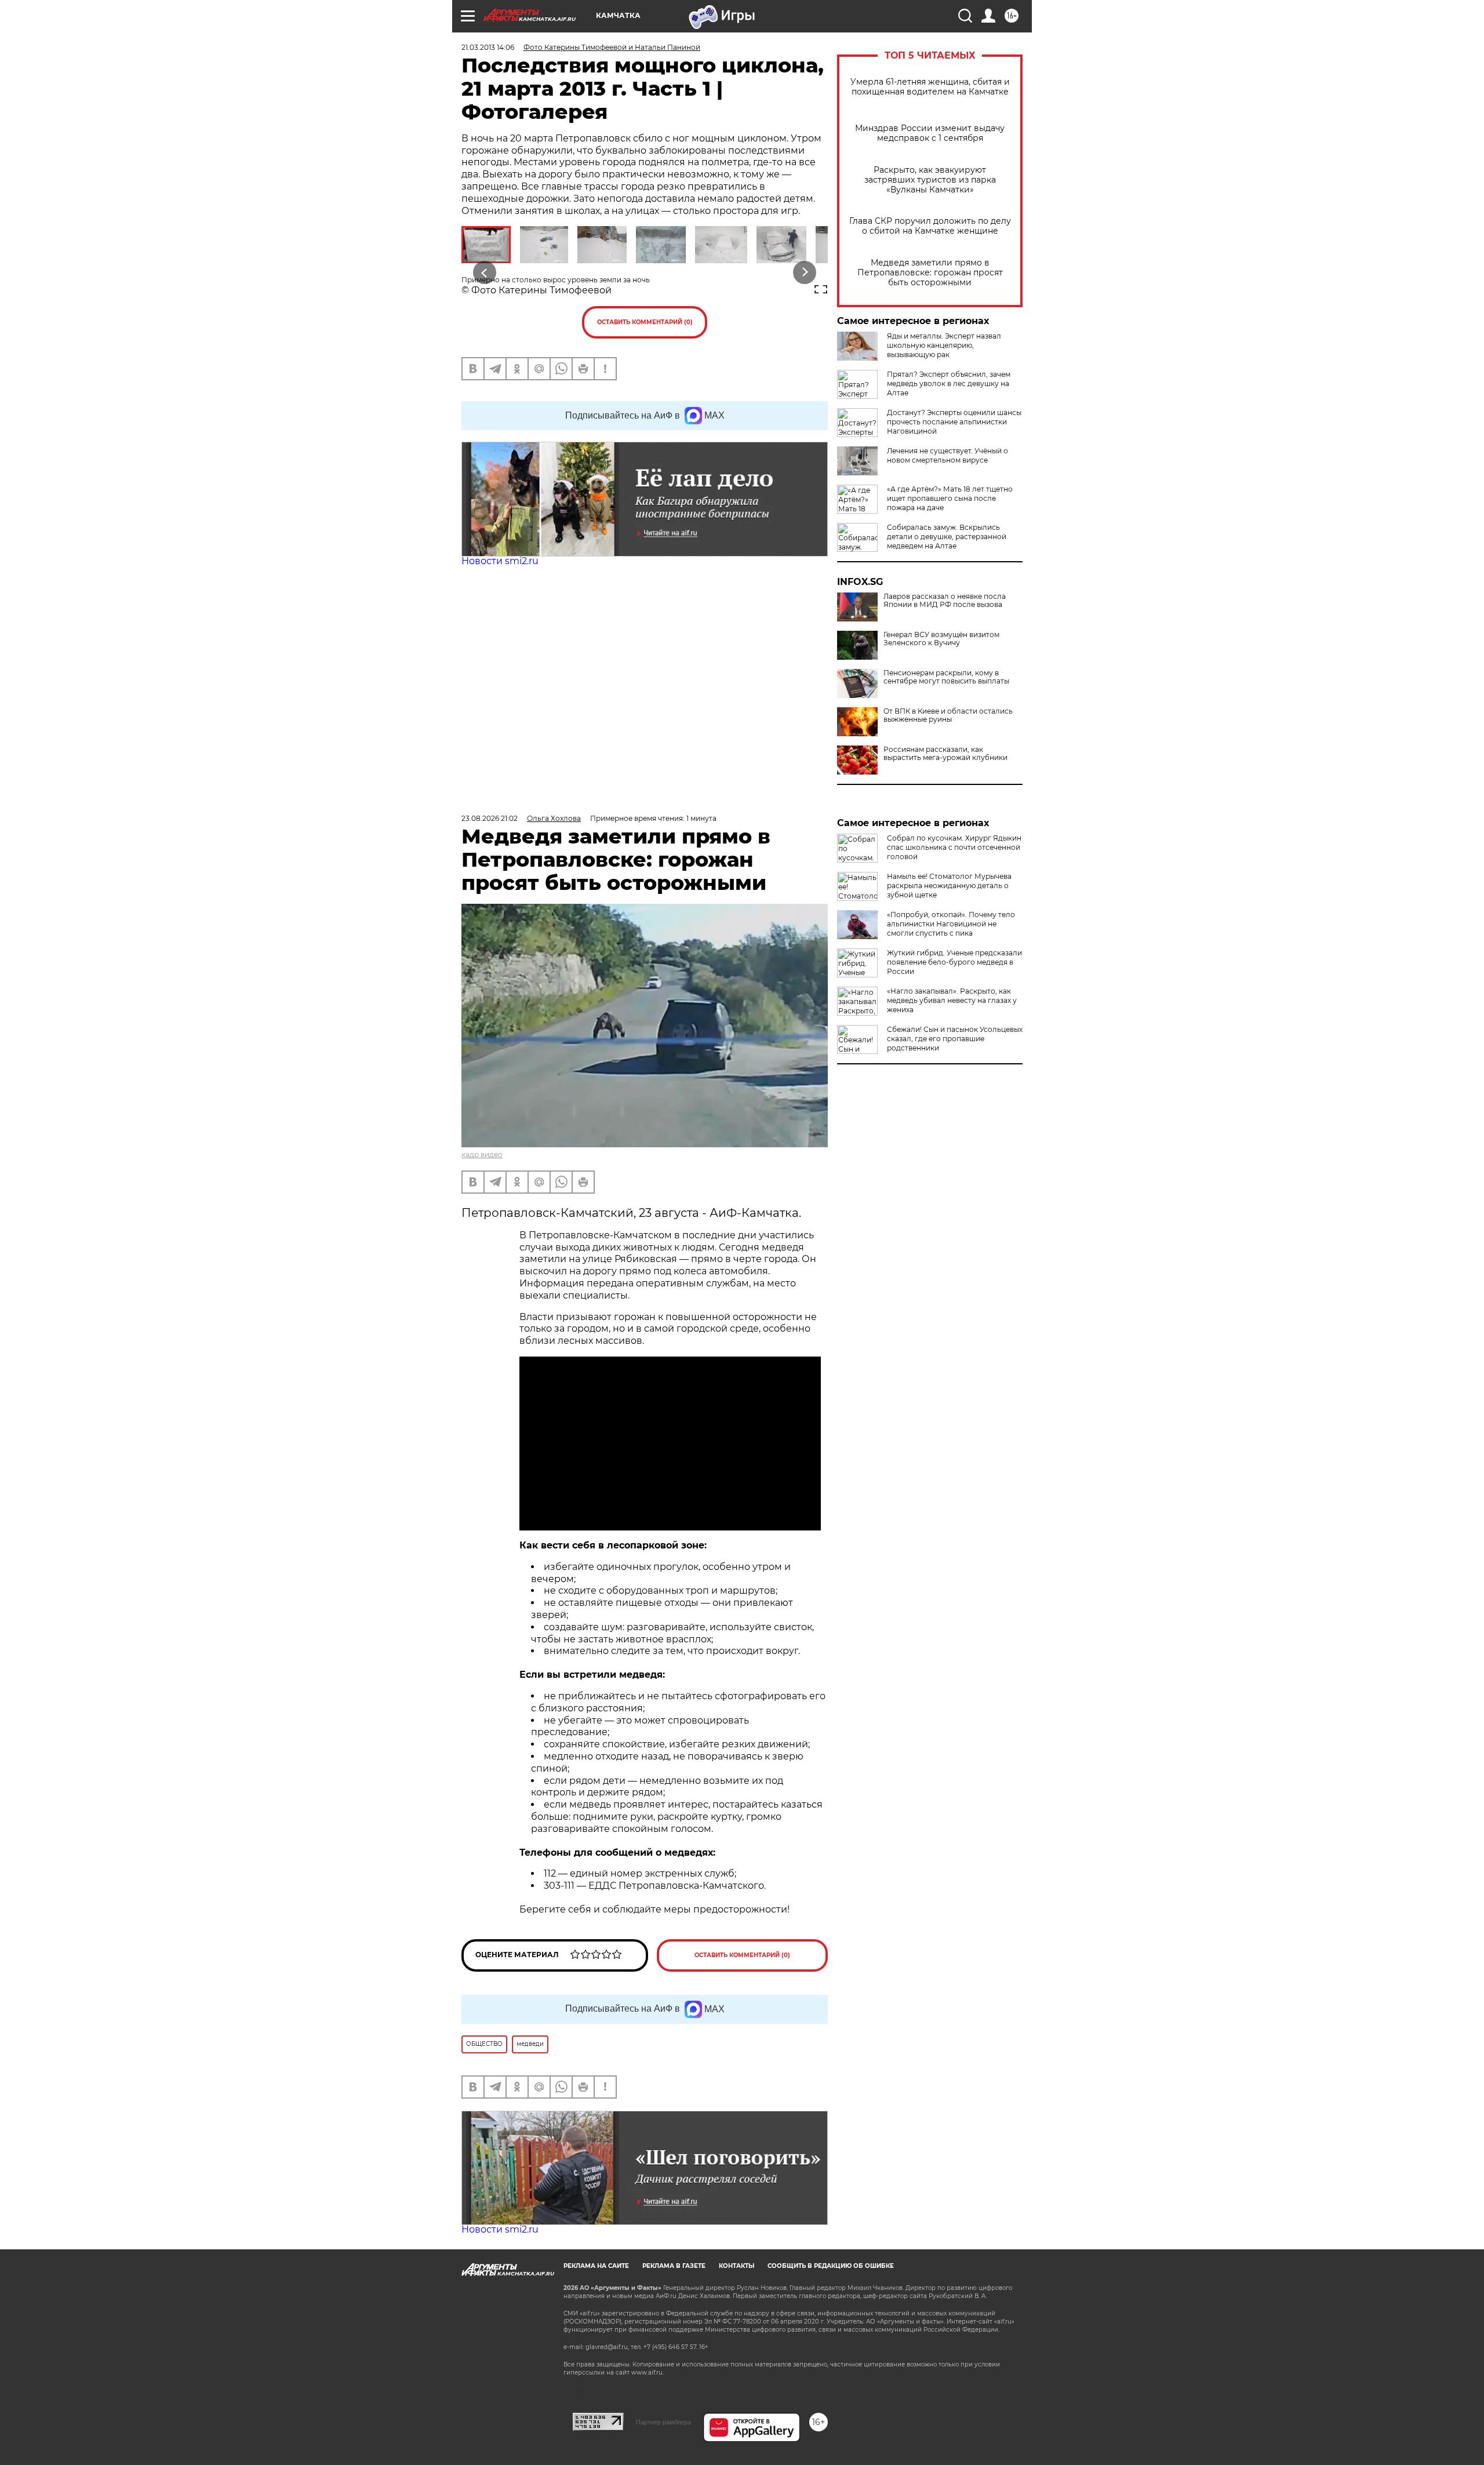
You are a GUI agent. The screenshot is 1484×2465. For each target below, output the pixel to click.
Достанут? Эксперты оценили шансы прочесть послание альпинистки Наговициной (954, 422)
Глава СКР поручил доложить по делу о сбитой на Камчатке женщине (930, 226)
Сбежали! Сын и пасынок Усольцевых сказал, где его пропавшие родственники (955, 1039)
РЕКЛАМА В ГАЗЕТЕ (674, 2266)
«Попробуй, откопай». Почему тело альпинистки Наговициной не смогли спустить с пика (951, 924)
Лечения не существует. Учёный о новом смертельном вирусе (947, 455)
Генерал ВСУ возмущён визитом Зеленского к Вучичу (941, 639)
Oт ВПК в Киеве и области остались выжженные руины (948, 715)
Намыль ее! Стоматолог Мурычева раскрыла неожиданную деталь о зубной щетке (949, 886)
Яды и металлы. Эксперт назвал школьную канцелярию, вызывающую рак (944, 345)
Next (805, 273)
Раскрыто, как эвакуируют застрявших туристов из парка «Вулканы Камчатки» (930, 180)
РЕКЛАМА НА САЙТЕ (596, 2266)
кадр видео (482, 1155)
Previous (485, 273)
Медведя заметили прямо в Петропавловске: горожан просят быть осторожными (930, 273)
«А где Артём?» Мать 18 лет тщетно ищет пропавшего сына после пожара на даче (950, 498)
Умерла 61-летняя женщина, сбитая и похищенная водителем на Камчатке (930, 87)
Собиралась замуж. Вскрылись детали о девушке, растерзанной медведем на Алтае (947, 537)
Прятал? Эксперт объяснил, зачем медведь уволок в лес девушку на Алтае (949, 383)
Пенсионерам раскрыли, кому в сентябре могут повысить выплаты (946, 677)
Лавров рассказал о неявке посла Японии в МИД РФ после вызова (945, 601)
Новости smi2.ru (500, 561)
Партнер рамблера (663, 2422)
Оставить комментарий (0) (645, 322)
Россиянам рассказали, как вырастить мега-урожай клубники (945, 754)
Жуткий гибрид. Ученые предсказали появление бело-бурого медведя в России (954, 962)
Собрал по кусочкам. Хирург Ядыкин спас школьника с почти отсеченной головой (954, 847)
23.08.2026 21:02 (490, 818)
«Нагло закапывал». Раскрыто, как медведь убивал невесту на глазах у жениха (952, 1000)
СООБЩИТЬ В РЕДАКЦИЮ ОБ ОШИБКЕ (831, 2266)
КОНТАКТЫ (736, 2266)
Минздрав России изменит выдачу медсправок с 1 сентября (930, 133)
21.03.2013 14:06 (488, 47)
